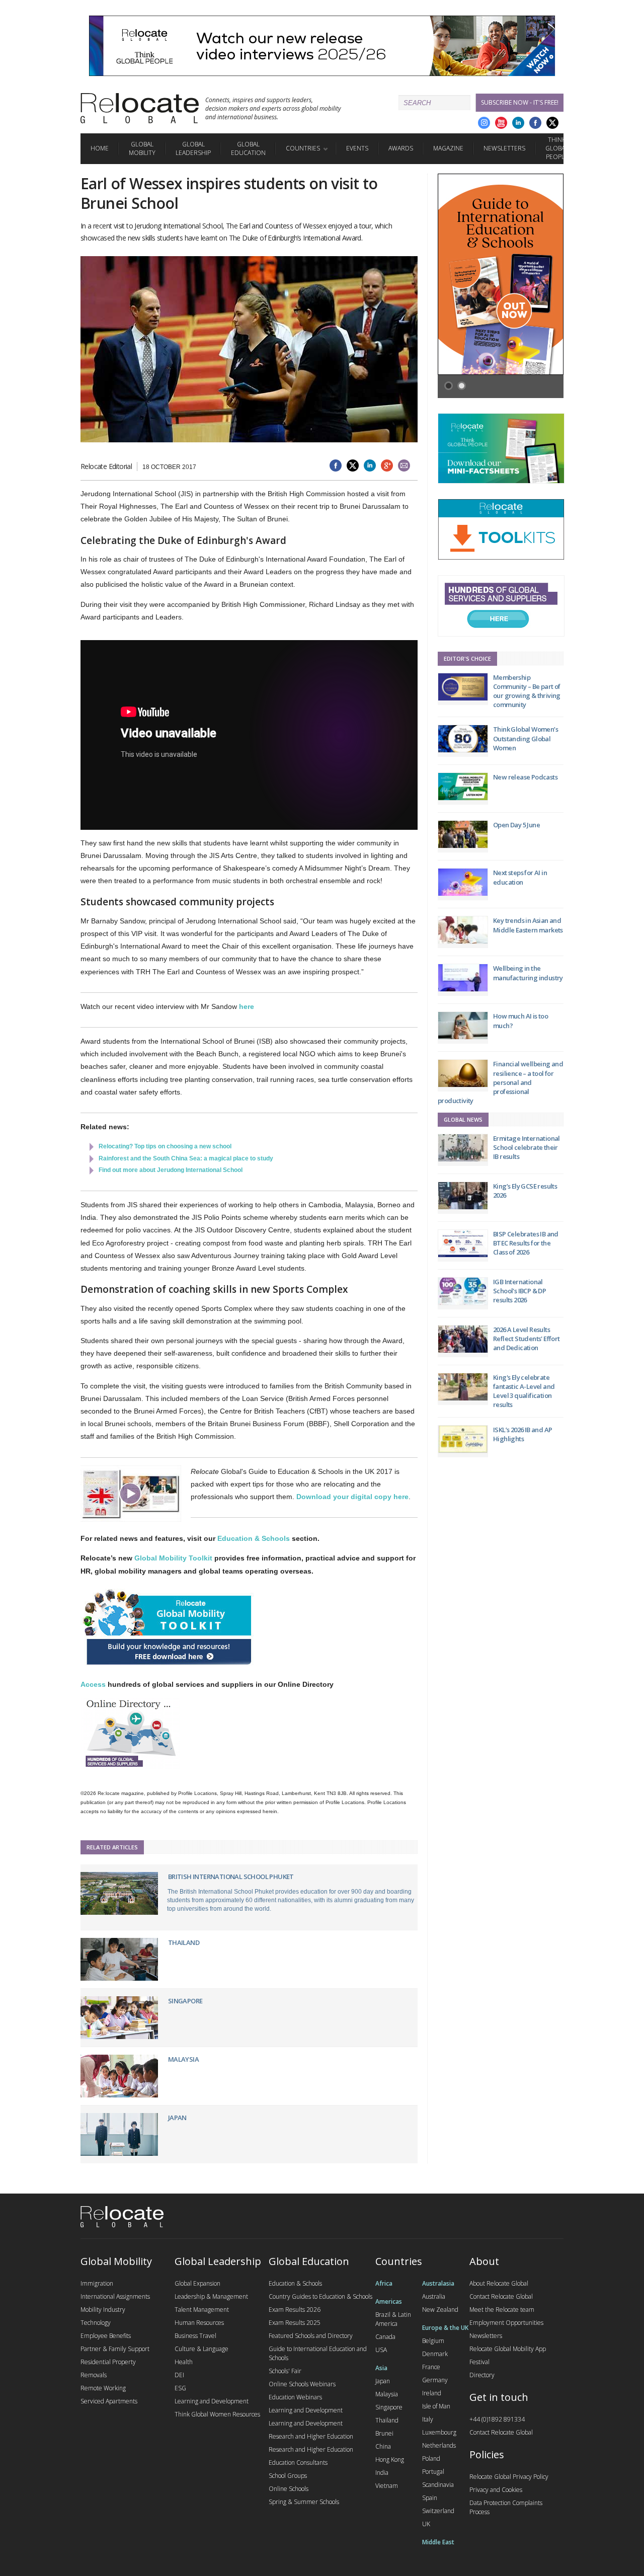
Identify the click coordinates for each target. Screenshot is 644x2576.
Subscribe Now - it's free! (520, 102)
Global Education (248, 148)
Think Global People (557, 148)
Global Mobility (142, 148)
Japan (177, 2118)
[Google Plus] (484, 123)
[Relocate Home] (140, 108)
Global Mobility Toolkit (173, 1558)
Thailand (184, 1942)
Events (357, 148)
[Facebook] (535, 123)
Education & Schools (254, 1538)
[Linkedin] (518, 123)
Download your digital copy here (352, 1497)
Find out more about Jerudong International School (171, 1170)
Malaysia (183, 2059)
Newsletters (504, 148)
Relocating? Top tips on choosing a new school (165, 1146)
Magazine (448, 148)
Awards (401, 148)
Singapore (185, 2001)
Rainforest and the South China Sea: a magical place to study (186, 1158)
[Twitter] (552, 123)
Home (100, 148)
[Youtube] (501, 123)
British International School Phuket (231, 1877)
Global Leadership (193, 148)
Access (93, 1684)
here (247, 1006)
